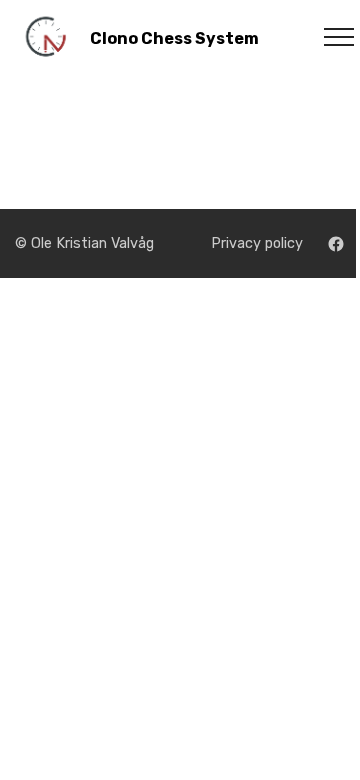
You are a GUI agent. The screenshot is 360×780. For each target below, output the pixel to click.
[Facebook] (336, 244)
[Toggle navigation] (328, 37)
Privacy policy (257, 243)
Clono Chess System (174, 38)
